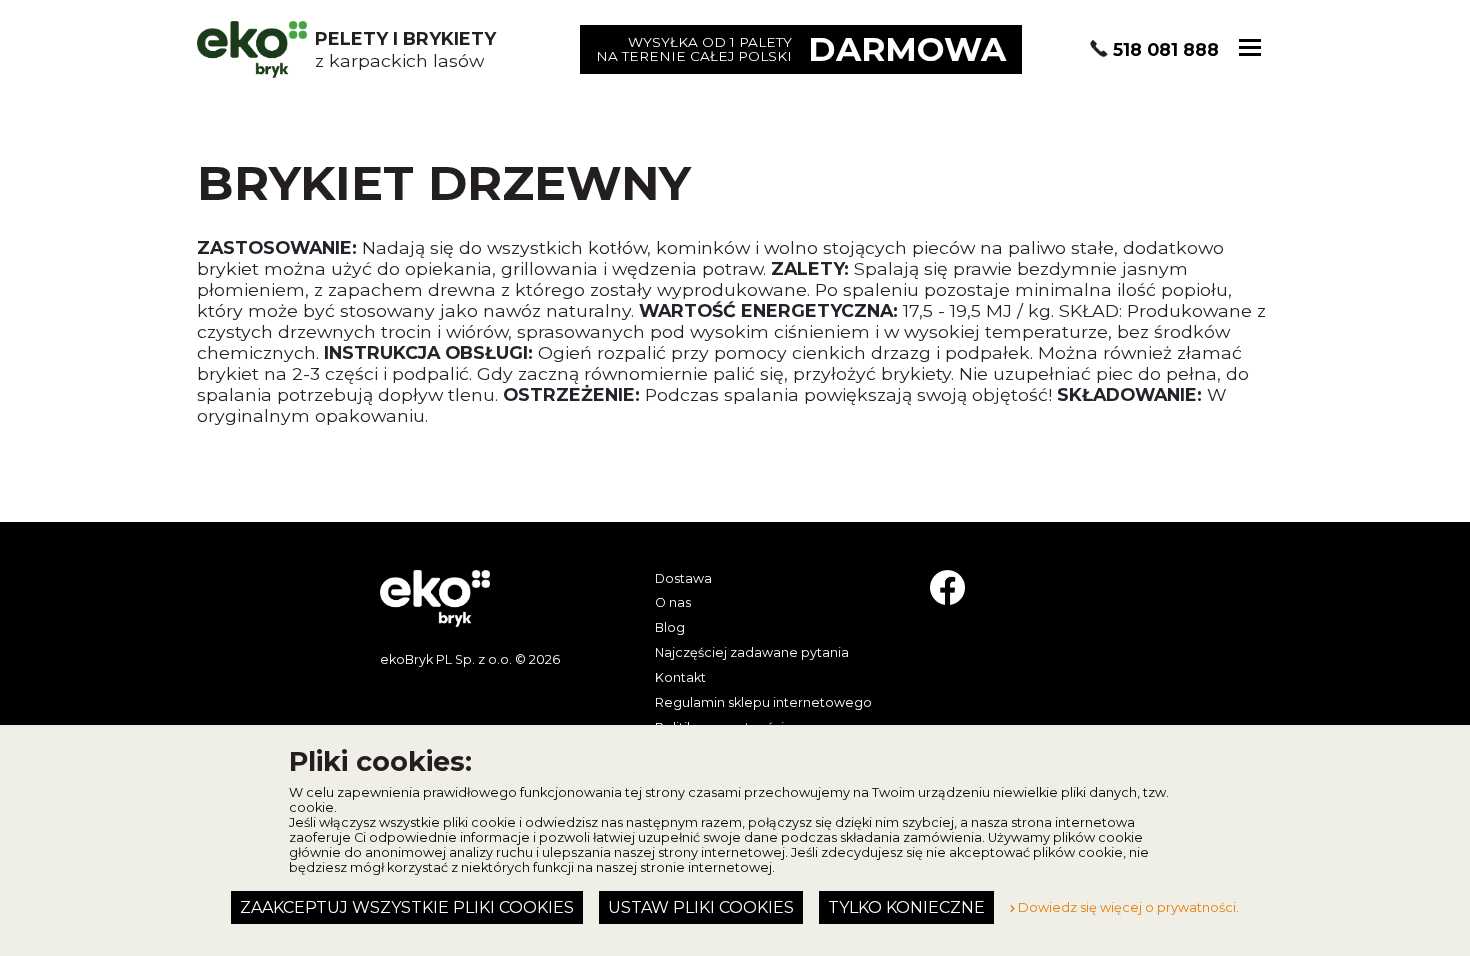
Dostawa (683, 578)
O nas (673, 602)
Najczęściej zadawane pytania (752, 652)
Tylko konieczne (906, 907)
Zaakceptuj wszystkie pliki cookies (407, 907)
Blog (670, 627)
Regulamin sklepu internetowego (763, 702)
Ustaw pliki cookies (701, 907)
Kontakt (680, 677)
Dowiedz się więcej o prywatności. (1127, 907)
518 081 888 (1166, 49)
